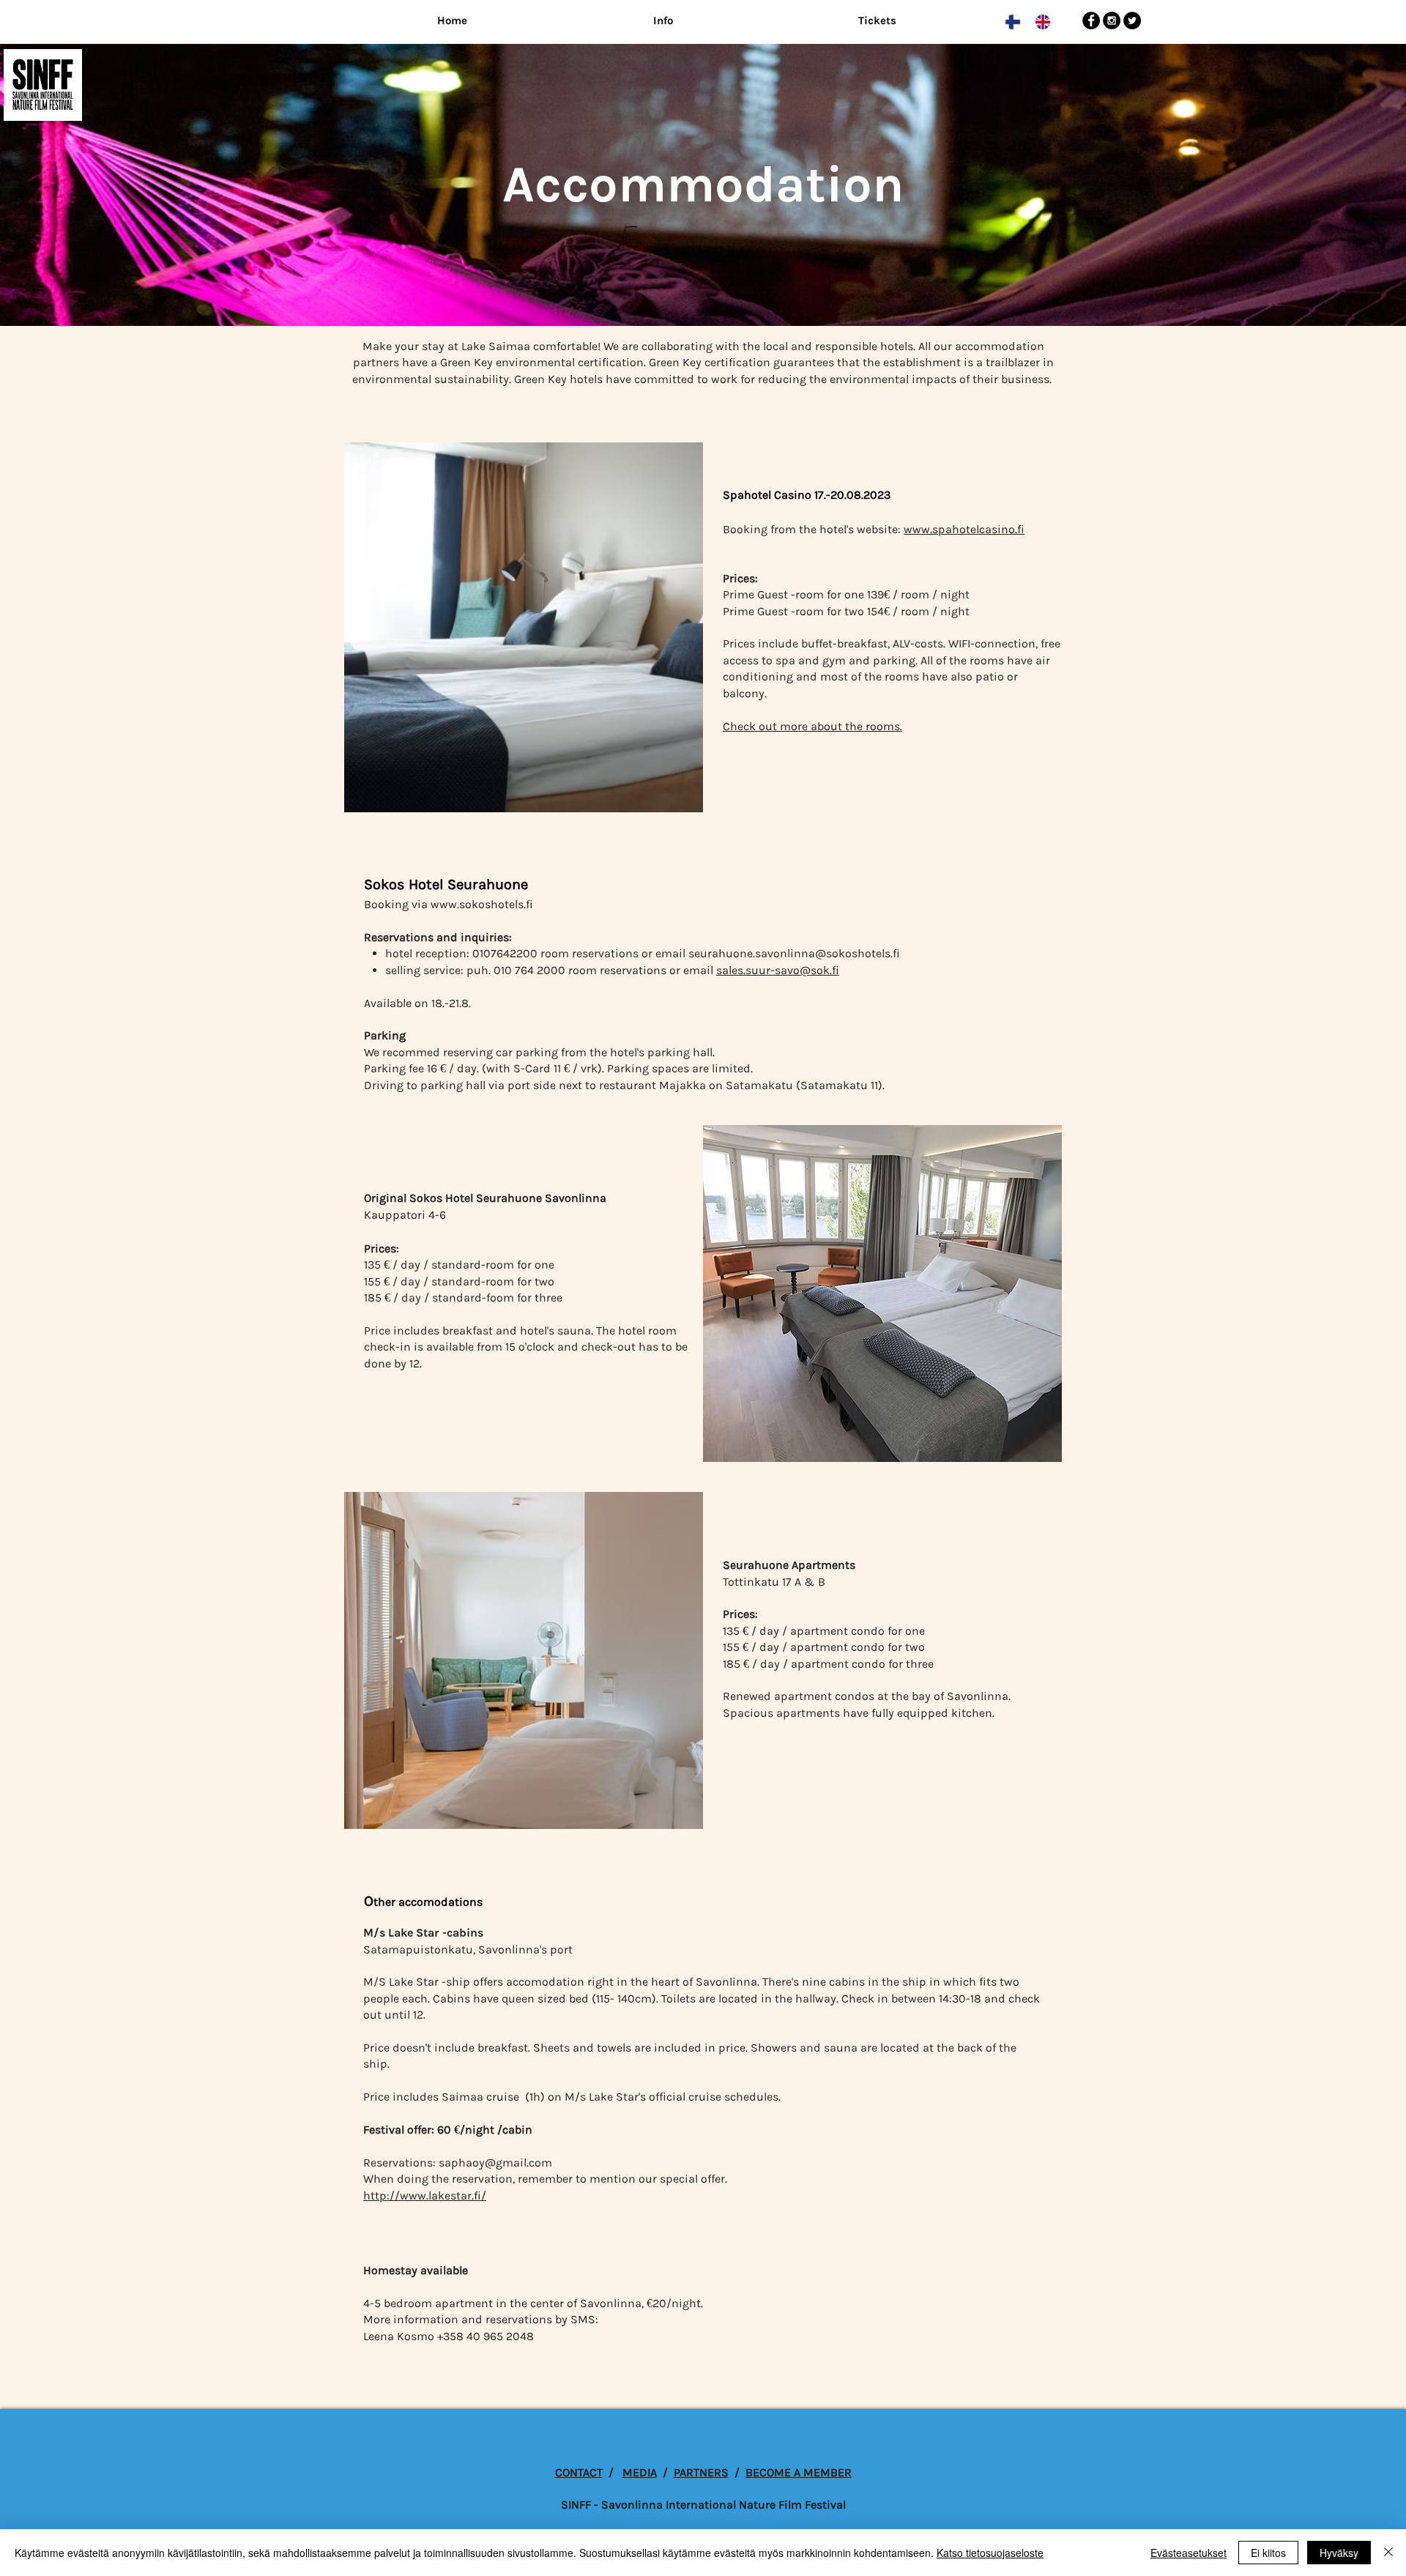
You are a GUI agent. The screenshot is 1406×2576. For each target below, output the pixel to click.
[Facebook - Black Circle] (1091, 21)
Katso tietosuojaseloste (990, 2553)
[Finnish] (1009, 22)
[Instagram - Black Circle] (1112, 21)
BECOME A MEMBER (799, 2472)
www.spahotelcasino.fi (964, 529)
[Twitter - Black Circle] (1132, 21)
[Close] (1388, 2553)
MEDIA (640, 2472)
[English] (1039, 22)
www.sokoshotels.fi (482, 904)
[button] (663, 21)
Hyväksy (1339, 2553)
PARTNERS (701, 2472)
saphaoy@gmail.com (495, 2163)
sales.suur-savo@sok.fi (778, 970)
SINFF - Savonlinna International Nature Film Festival (703, 2505)
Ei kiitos (1268, 2553)
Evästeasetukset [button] (1189, 2553)
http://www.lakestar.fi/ (425, 2195)
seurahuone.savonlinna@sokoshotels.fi (794, 953)
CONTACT (579, 2472)
